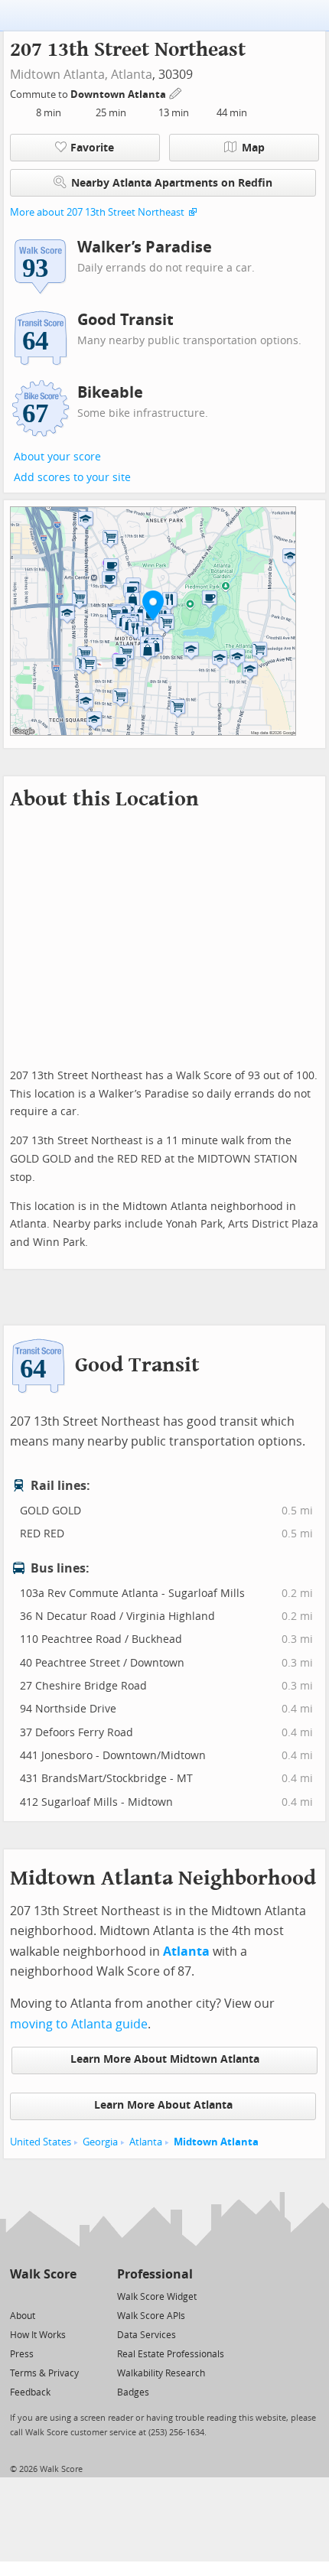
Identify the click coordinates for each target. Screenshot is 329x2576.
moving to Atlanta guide (79, 2024)
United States (41, 2142)
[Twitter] (19, 2296)
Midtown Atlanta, (59, 75)
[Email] (66, 2296)
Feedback (30, 2392)
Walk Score (43, 2274)
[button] (153, 605)
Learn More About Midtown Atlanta (165, 2059)
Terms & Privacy (44, 2373)
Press (22, 2354)
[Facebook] (42, 2296)
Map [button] (253, 148)
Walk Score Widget (157, 2297)
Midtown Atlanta (216, 2142)
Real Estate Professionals (171, 2354)
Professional (155, 2274)
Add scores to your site (72, 478)
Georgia (100, 2142)
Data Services (147, 2335)
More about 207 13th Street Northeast (97, 212)
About (23, 2316)
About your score (57, 457)
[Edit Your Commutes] (176, 92)
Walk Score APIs (151, 2316)
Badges (133, 2392)
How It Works (38, 2335)
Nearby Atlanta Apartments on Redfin (172, 183)
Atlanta (132, 75)
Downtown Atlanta (119, 94)
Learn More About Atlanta (163, 2105)
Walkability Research (161, 2373)
